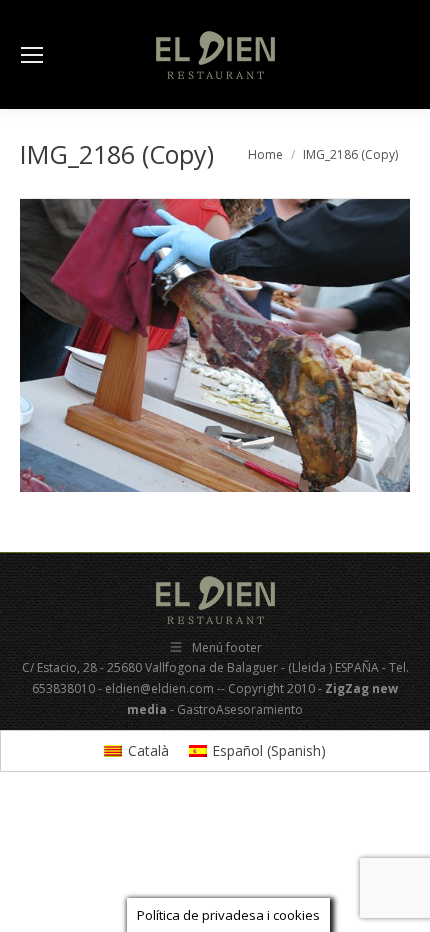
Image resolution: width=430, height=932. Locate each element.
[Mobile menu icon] (32, 55)
